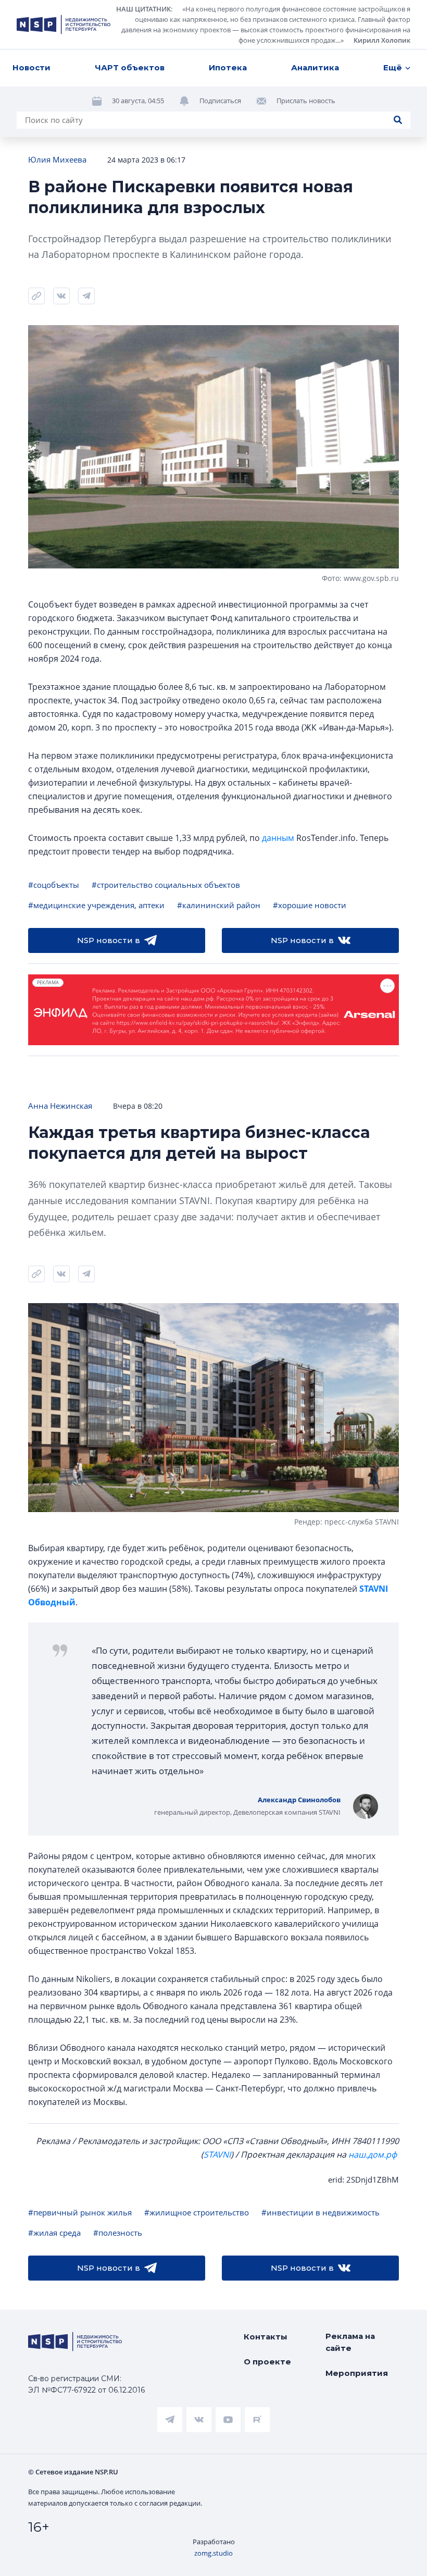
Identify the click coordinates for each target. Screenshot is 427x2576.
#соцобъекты (54, 885)
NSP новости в (109, 940)
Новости (32, 67)
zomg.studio (213, 2553)
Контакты (266, 2337)
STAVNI (217, 2154)
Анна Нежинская (60, 1106)
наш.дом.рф (373, 2154)
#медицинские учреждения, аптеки (96, 905)
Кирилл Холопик (382, 40)
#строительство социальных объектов (166, 885)
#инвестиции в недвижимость (321, 2212)
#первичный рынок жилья (80, 2212)
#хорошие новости (310, 905)
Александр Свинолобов (299, 1800)
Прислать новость (306, 101)
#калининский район (219, 905)
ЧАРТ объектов (130, 67)
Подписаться (220, 101)
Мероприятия (357, 2373)
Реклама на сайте (350, 2342)
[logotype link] (64, 24)
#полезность (118, 2233)
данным (278, 838)
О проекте (267, 2362)
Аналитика (315, 67)
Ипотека (228, 67)
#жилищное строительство (197, 2212)
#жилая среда (54, 2233)
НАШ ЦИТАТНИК (143, 9)
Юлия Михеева (57, 159)
